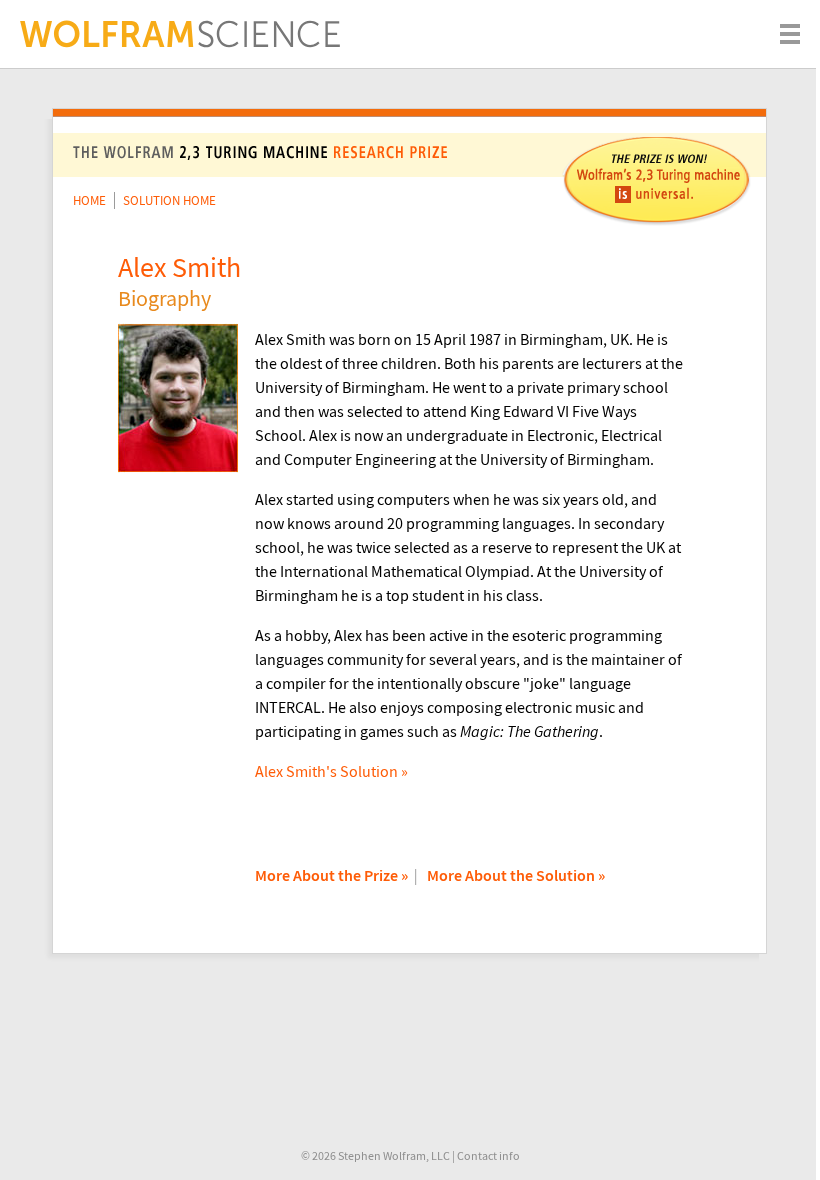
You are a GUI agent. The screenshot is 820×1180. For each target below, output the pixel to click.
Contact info (488, 1155)
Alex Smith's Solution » (331, 771)
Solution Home (169, 200)
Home (89, 200)
